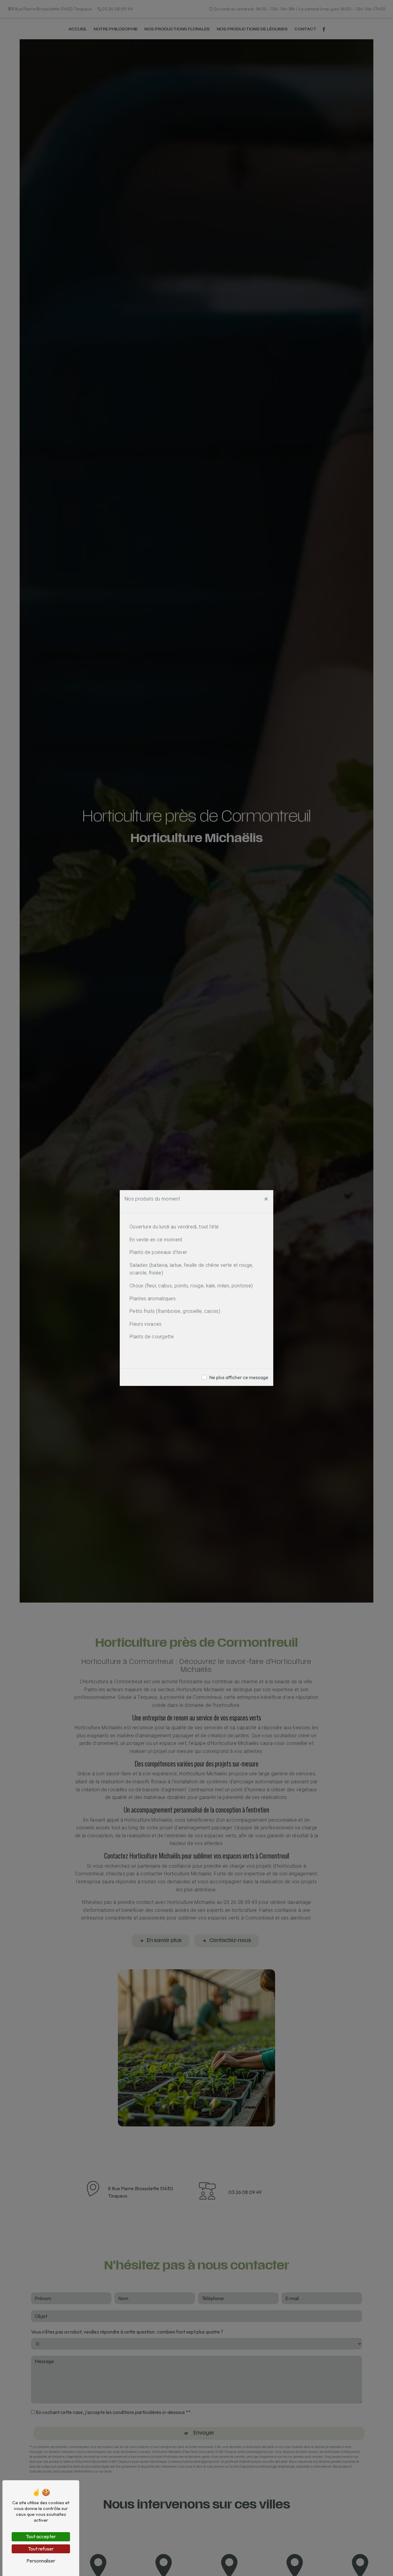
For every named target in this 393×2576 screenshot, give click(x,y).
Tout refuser (41, 2549)
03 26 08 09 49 (117, 9)
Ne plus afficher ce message (239, 1377)
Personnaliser (41, 2561)
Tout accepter (41, 2536)
